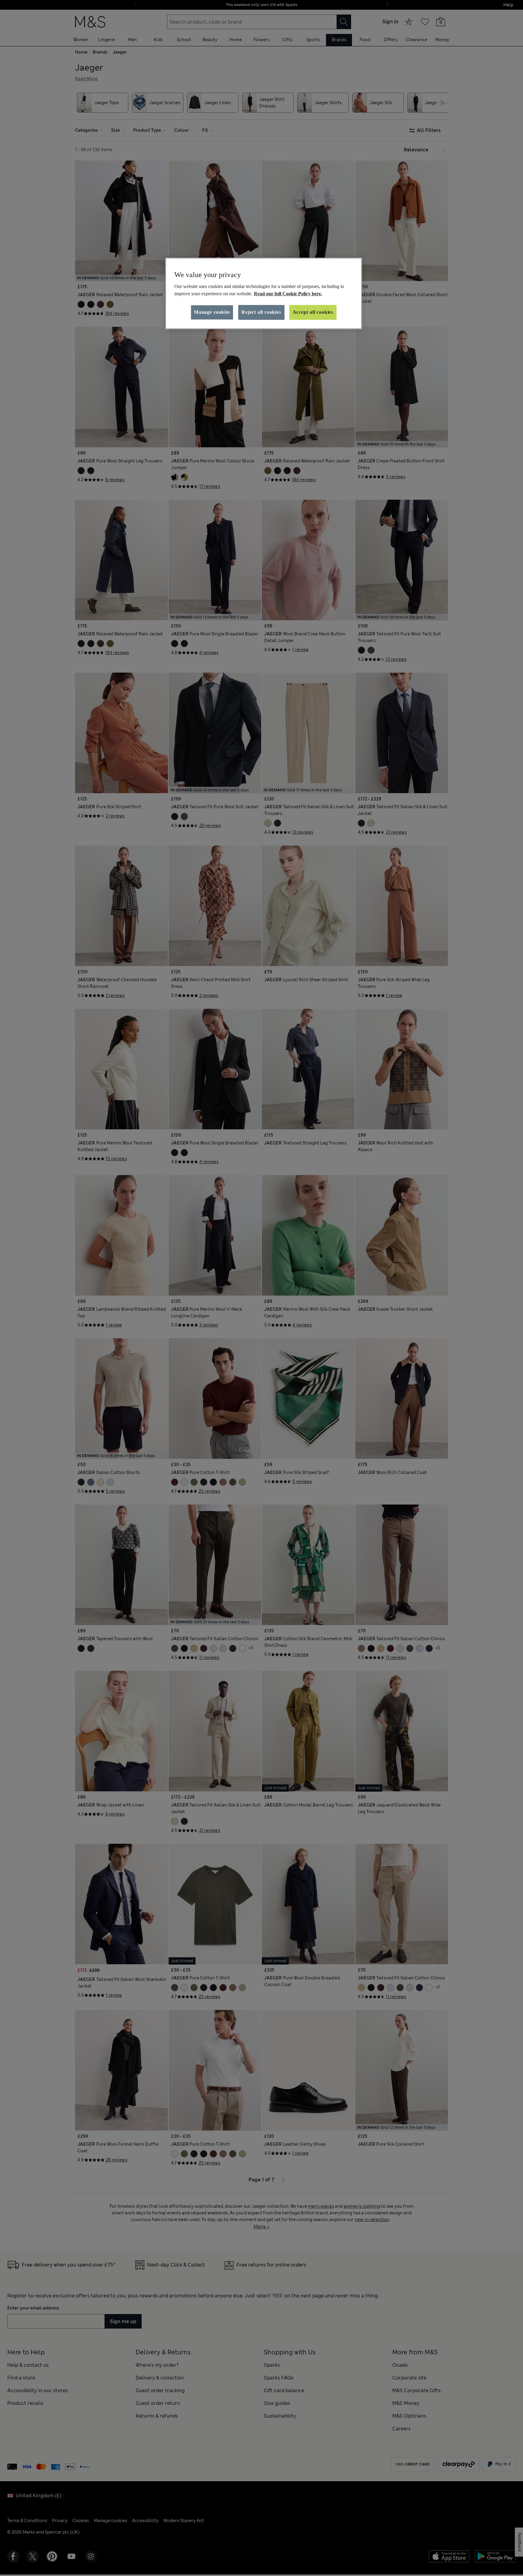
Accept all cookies (313, 312)
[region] (264, 293)
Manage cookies (212, 312)
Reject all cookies (261, 312)
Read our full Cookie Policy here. (288, 294)
